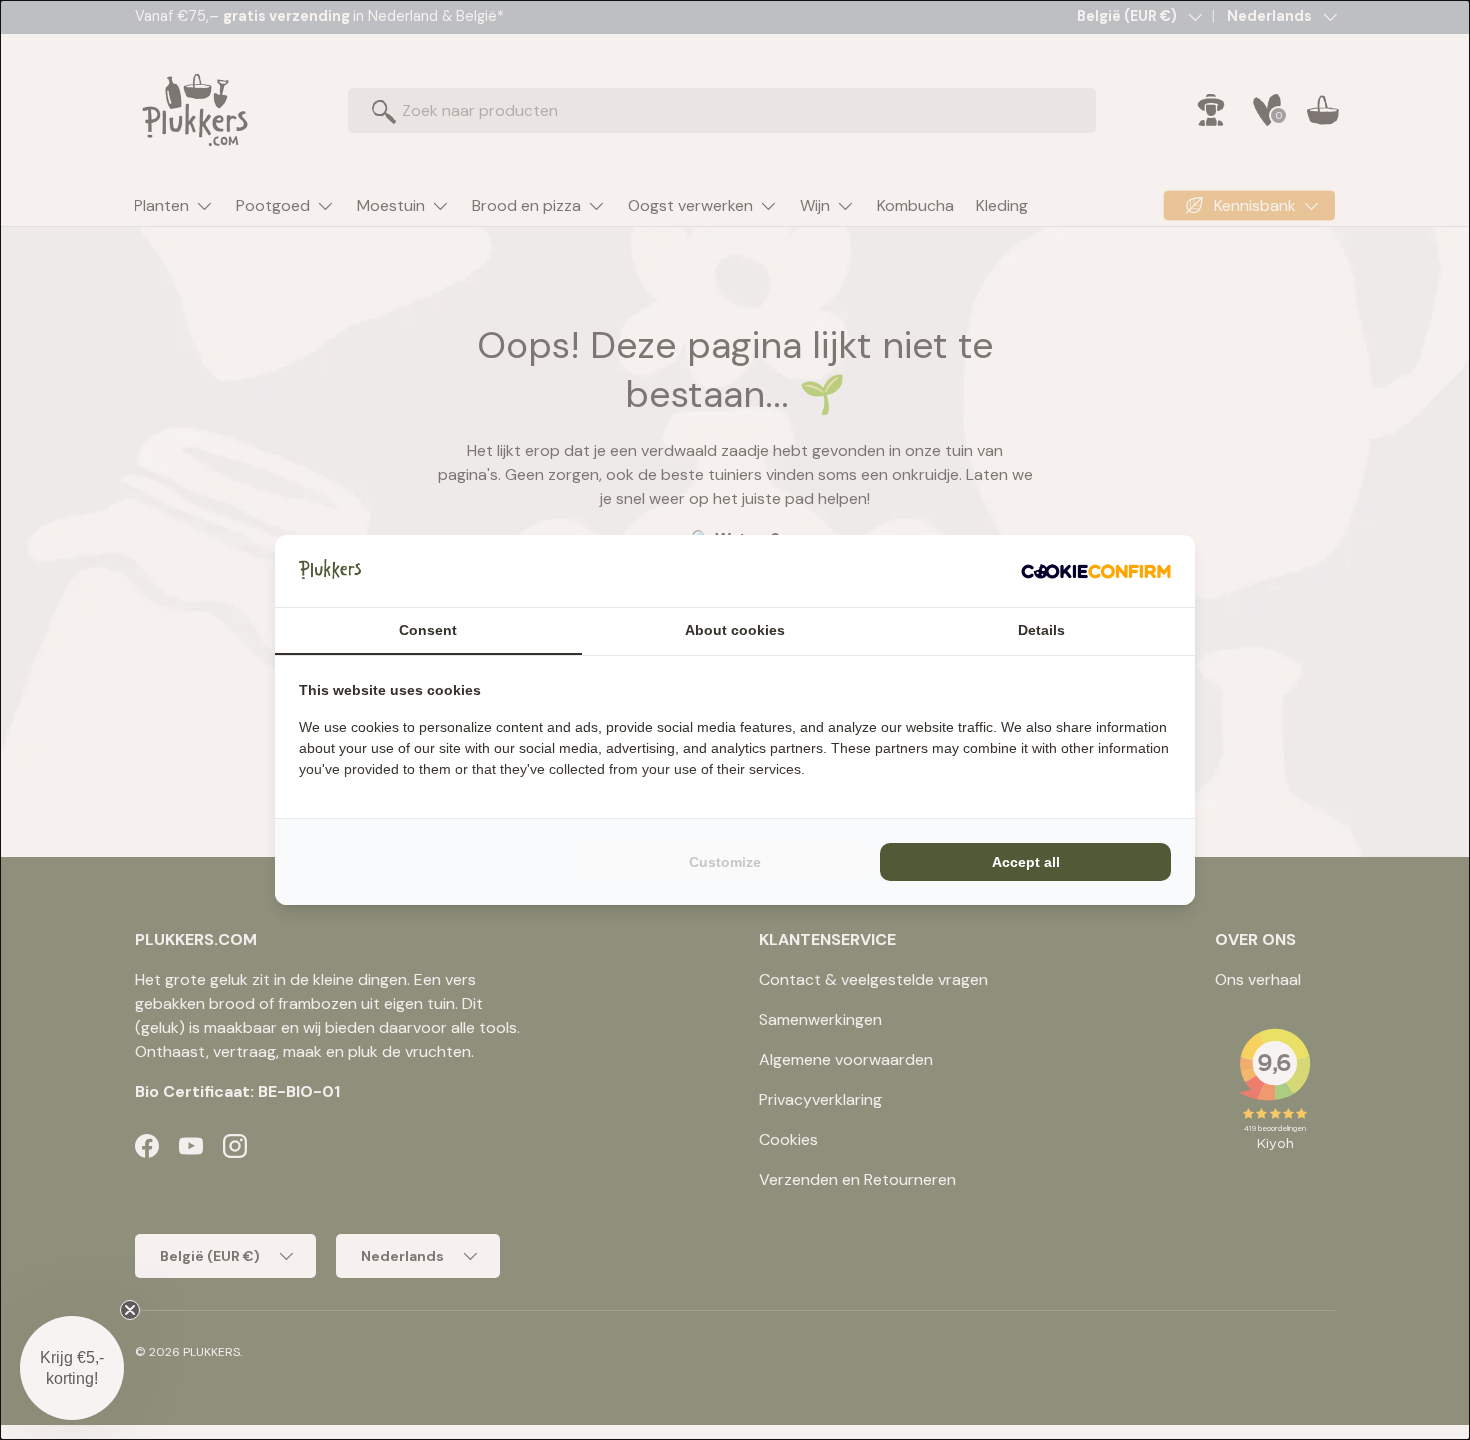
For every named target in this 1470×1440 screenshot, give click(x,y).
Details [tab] (1041, 630)
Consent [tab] (428, 630)
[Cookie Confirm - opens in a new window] (1096, 571)
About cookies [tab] (735, 630)
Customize (725, 862)
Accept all (1026, 862)
